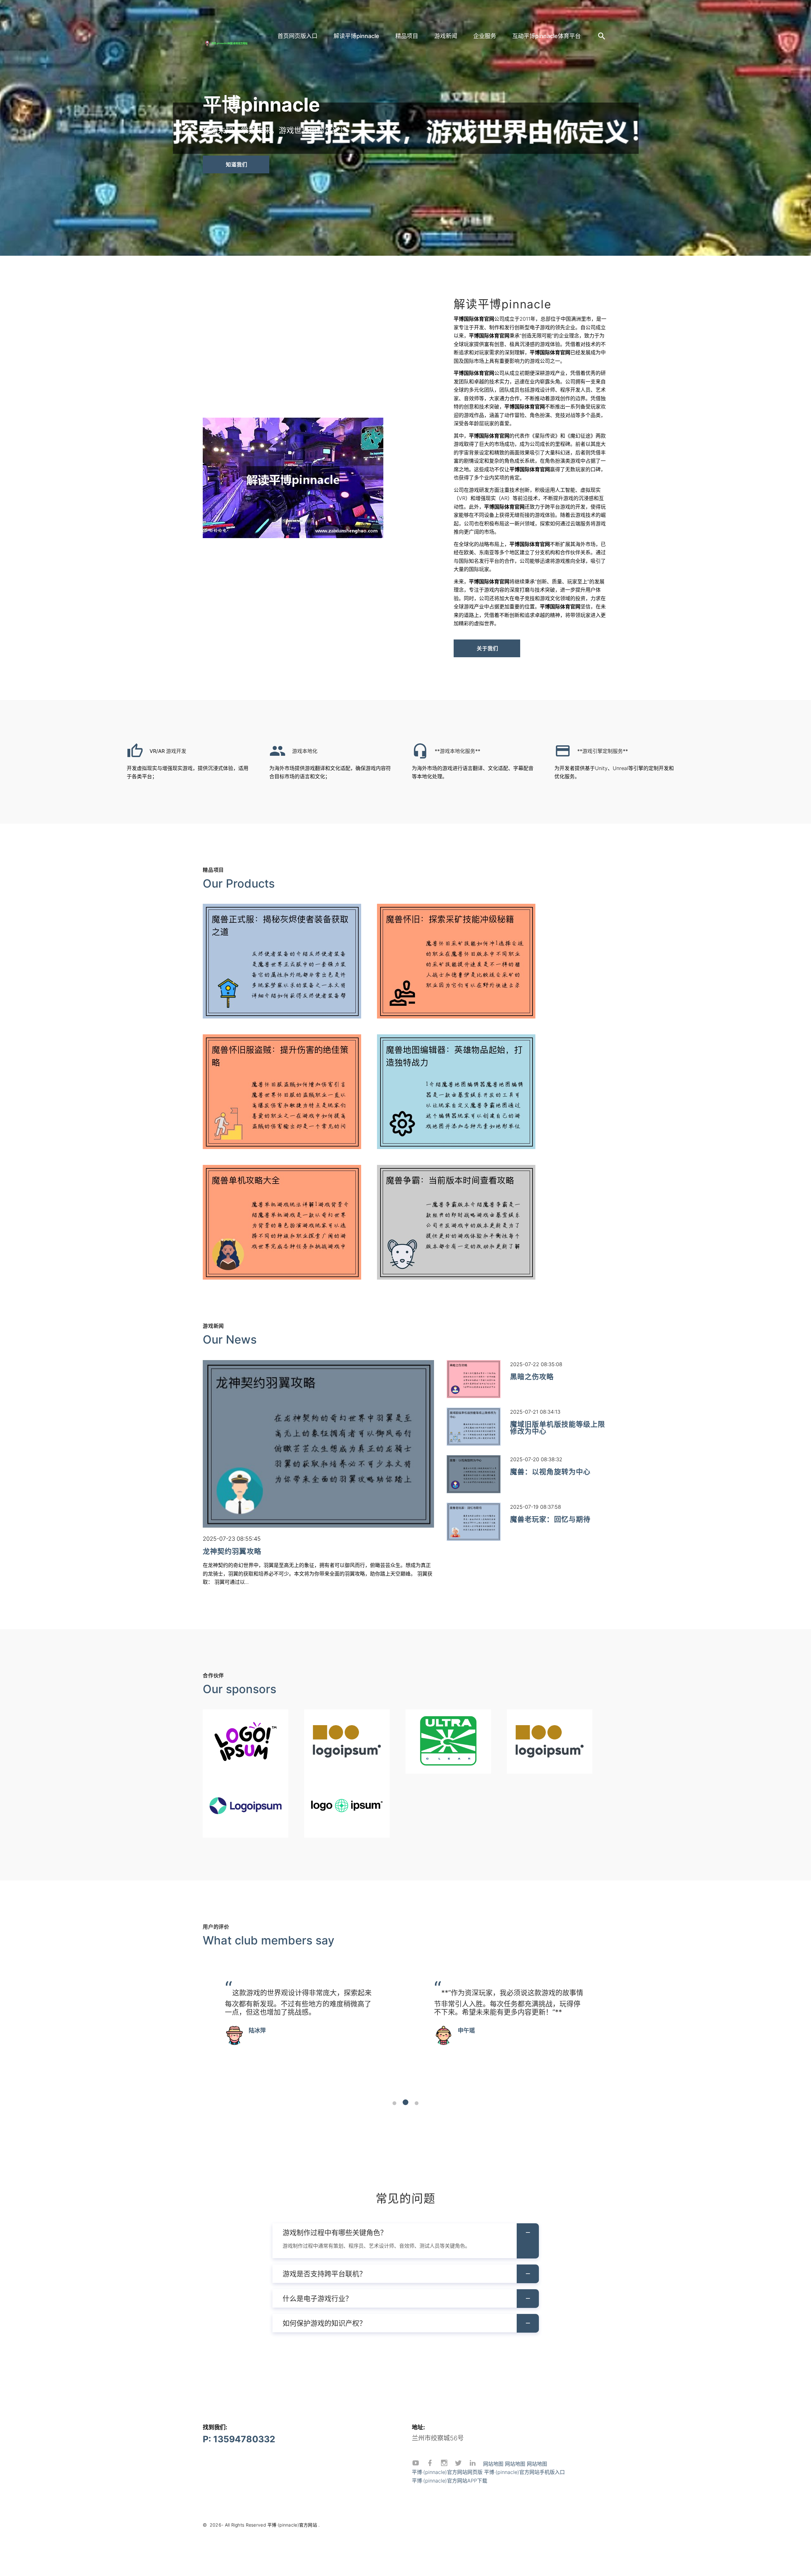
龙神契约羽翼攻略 (232, 1551)
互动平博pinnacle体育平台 (546, 36)
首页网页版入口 (297, 36)
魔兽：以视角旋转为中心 (550, 1472)
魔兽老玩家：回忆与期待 (550, 1519)
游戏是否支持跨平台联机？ (324, 2274)
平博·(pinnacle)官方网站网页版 (447, 2472)
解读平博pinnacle (356, 36)
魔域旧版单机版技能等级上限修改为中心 (558, 1428)
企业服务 (485, 36)
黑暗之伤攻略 (532, 1377)
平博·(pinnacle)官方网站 (292, 2525)
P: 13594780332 (239, 2439)
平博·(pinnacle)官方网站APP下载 (450, 2481)
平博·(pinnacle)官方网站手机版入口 (524, 2472)
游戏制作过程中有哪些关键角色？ (335, 2232)
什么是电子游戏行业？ (317, 2298)
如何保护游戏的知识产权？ (324, 2323)
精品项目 (407, 36)
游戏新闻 (446, 36)
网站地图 (493, 2464)
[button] (394, 2103)
